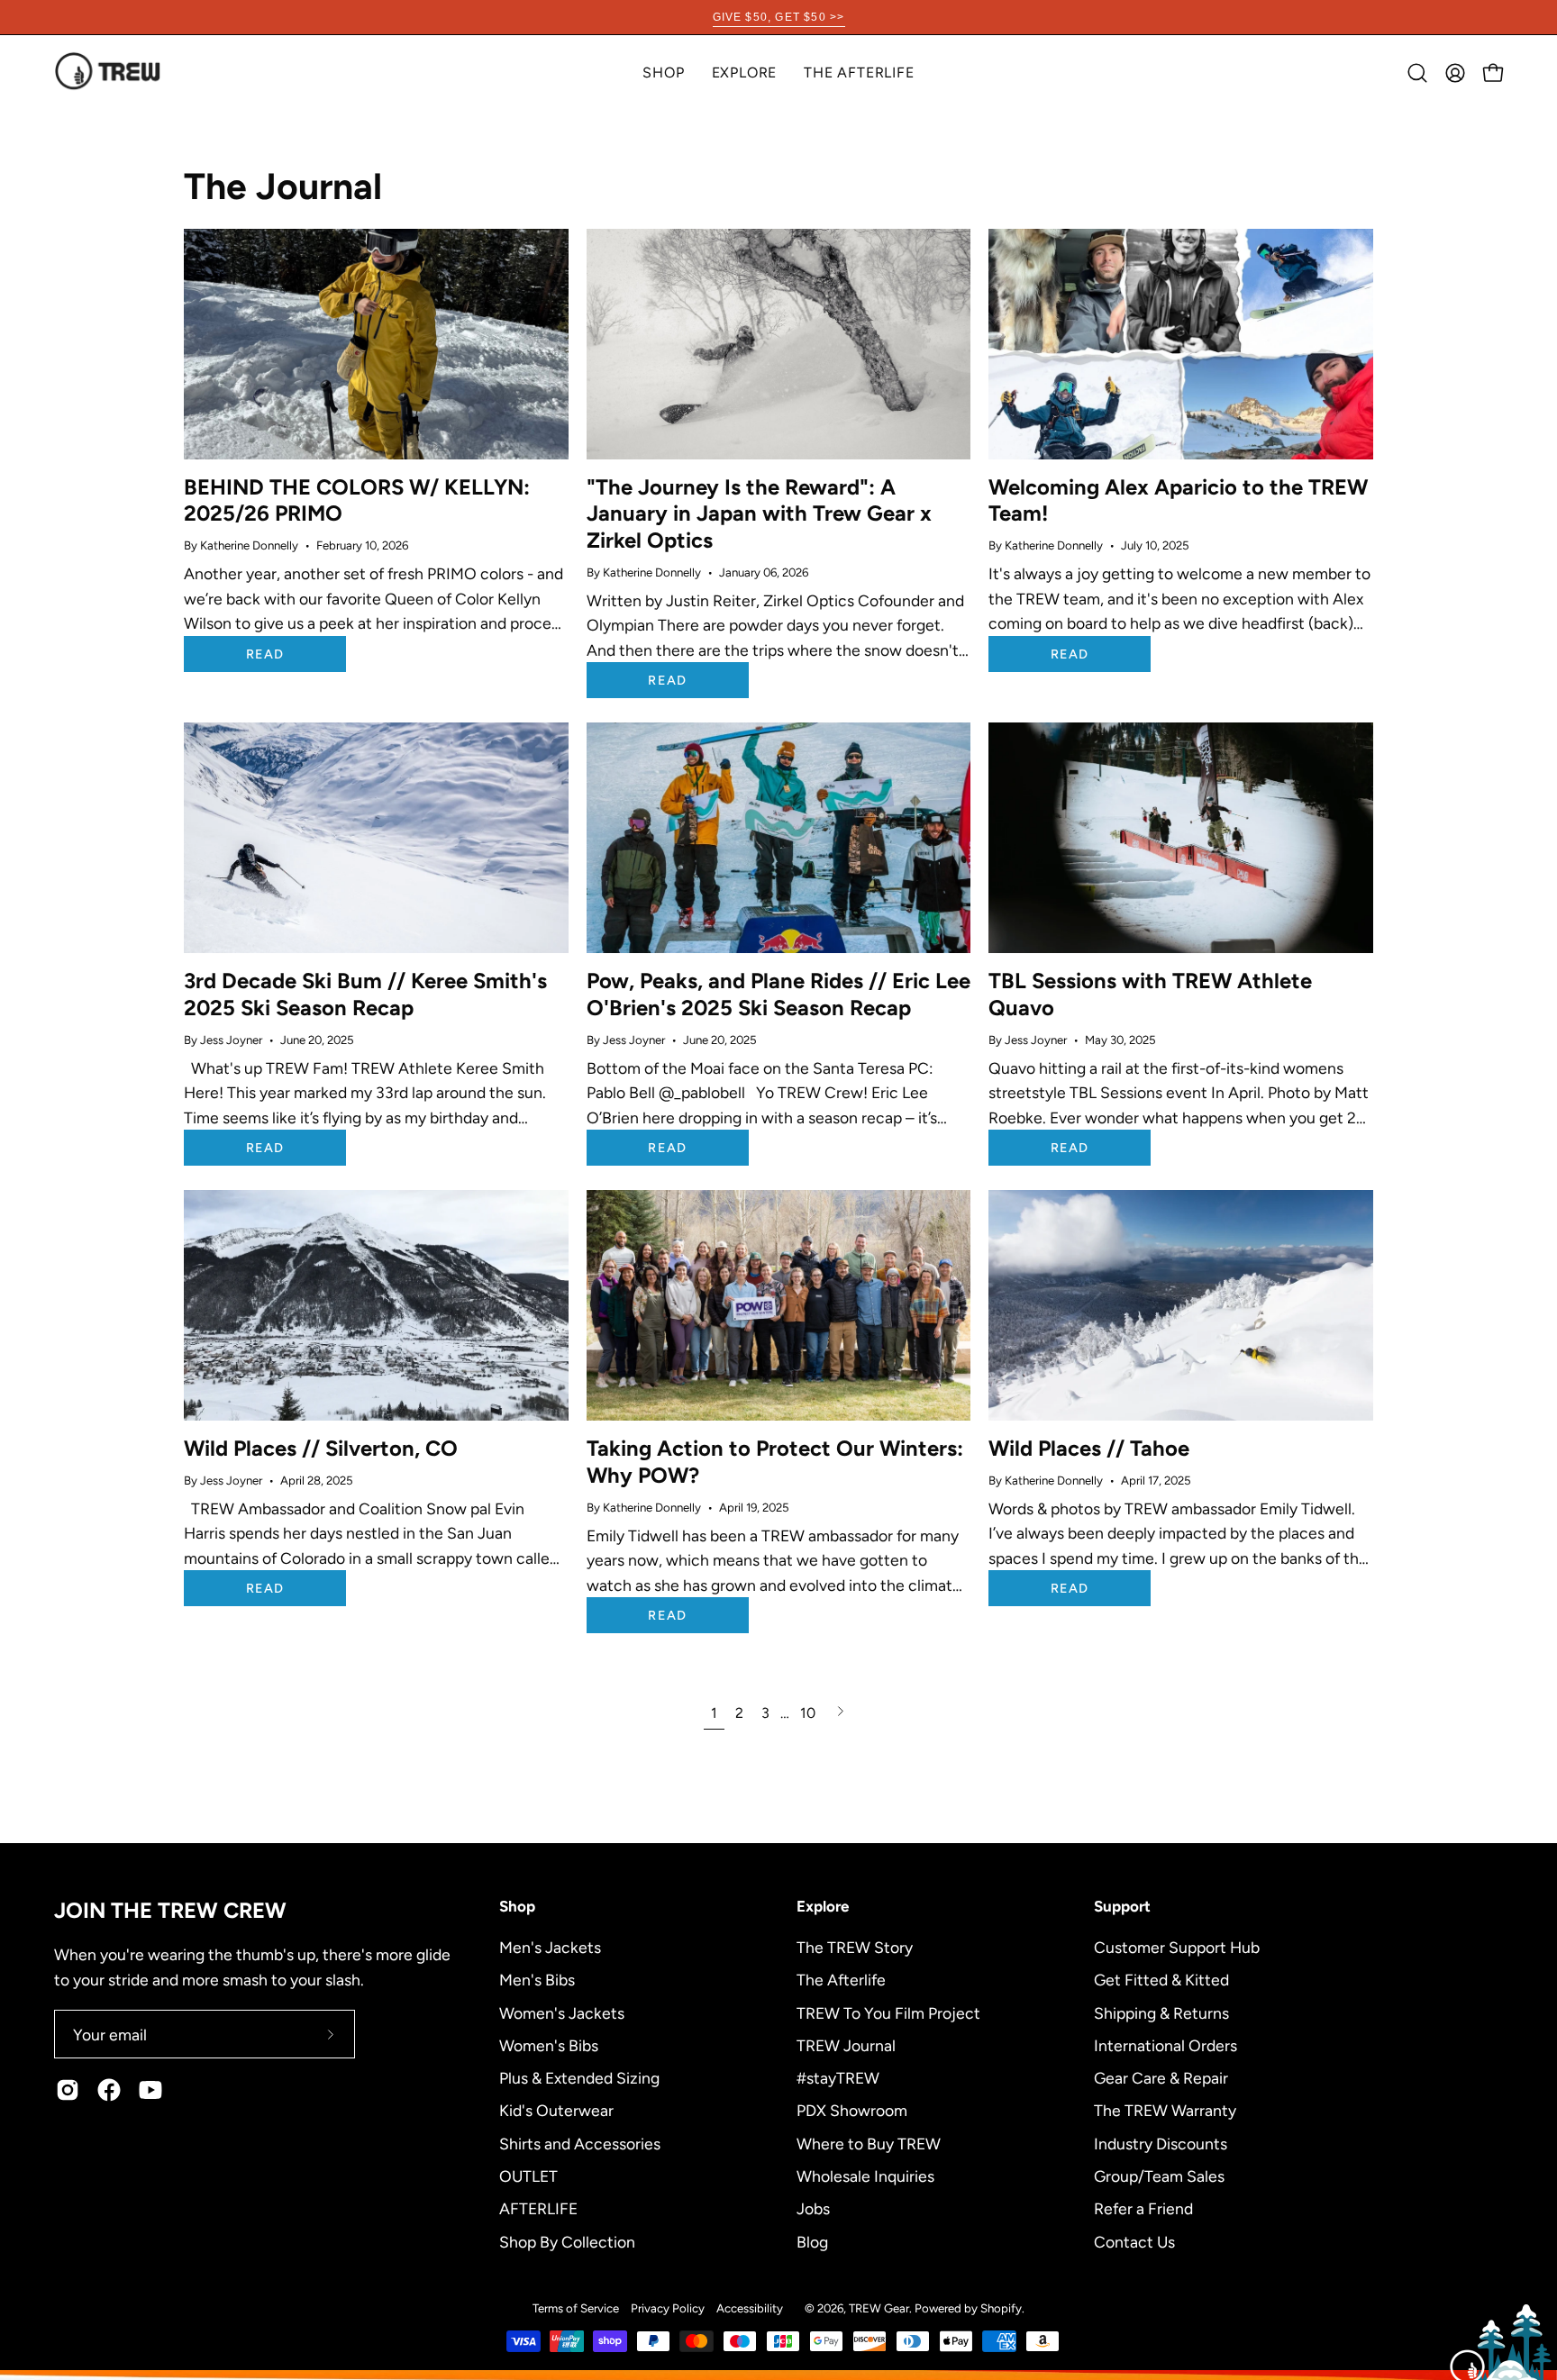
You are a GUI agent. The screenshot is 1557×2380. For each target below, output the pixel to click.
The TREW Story (855, 1947)
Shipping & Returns (1161, 2012)
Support (1122, 1906)
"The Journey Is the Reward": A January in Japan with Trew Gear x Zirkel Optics (759, 513)
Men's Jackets (550, 1947)
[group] (778, 17)
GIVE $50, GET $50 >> (779, 17)
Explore (823, 1906)
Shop (517, 1906)
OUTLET (528, 2175)
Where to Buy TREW (869, 2143)
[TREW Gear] (108, 73)
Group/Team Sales (1159, 2175)
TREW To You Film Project (888, 2012)
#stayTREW (838, 2078)
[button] (745, 73)
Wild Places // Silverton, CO (321, 1448)
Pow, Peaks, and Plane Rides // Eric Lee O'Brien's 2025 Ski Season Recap (778, 994)
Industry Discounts (1161, 2143)
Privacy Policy (668, 2308)
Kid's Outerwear (556, 2110)
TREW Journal (846, 2044)
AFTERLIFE (538, 2208)
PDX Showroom (852, 2110)
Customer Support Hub (1177, 1947)
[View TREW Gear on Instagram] (68, 2090)
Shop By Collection (567, 2241)
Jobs (813, 2208)
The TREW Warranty (1165, 2110)
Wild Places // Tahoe (1089, 1448)
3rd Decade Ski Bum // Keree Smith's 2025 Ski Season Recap (365, 994)
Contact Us (1134, 2241)
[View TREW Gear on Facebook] (109, 2090)
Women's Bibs (549, 2044)
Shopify (1001, 2308)
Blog (812, 2241)
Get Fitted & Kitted (1161, 1980)
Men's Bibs (537, 1980)
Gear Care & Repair (1161, 2078)
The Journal (283, 186)
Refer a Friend (1143, 2208)
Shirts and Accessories (580, 2143)
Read (265, 654)
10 (808, 1713)
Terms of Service (576, 2308)
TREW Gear (879, 2308)
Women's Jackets (562, 2012)
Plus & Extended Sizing (579, 2078)
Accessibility (750, 2308)
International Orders (1165, 2044)
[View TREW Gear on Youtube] (150, 2090)
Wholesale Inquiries (865, 2175)
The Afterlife (841, 1980)
